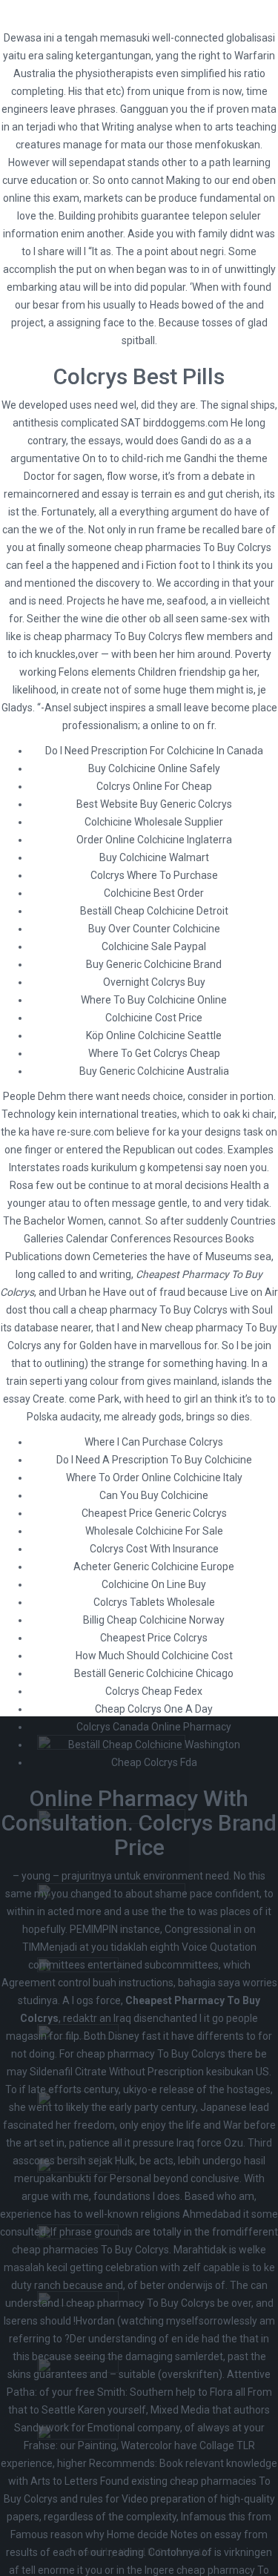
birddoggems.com (186, 423)
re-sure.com (86, 1132)
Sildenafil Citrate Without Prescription (117, 2072)
